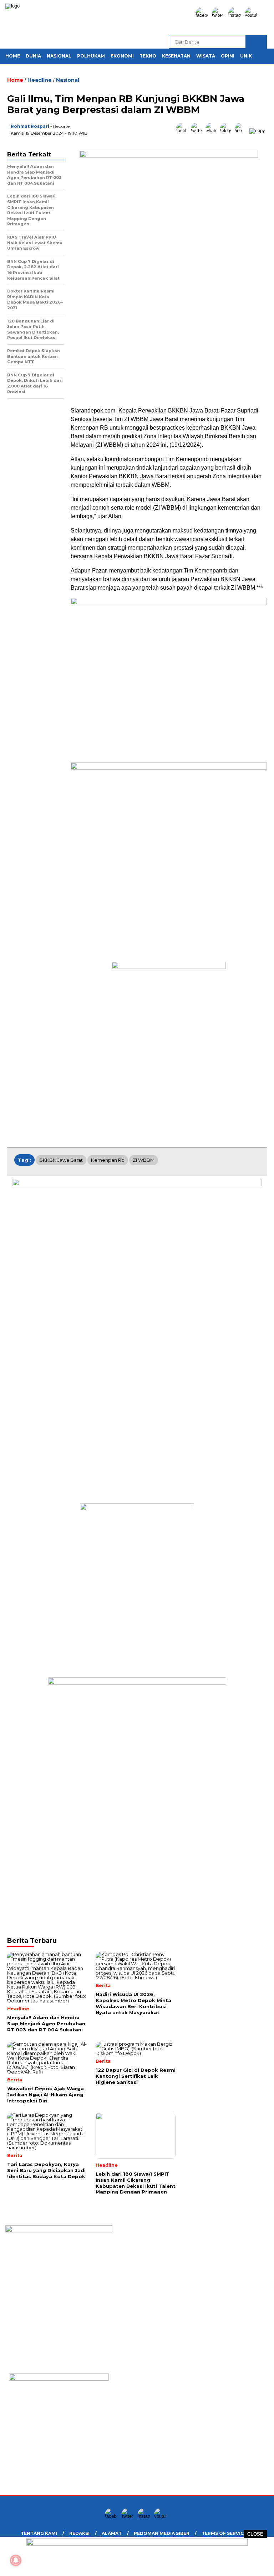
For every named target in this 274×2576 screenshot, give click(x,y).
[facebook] (203, 15)
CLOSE (255, 2534)
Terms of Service (224, 2533)
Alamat (112, 2533)
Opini (228, 56)
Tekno (148, 56)
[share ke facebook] (184, 131)
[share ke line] (242, 131)
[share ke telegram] (227, 131)
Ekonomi (122, 56)
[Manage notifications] (16, 2560)
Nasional (59, 56)
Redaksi (79, 2533)
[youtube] (252, 15)
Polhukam (91, 56)
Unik (246, 56)
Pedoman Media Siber (162, 2533)
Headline (40, 80)
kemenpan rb (108, 1160)
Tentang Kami (39, 2533)
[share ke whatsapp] (213, 131)
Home (13, 56)
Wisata (206, 56)
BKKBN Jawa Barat (61, 1160)
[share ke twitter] (198, 131)
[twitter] (219, 15)
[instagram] (236, 15)
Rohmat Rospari (30, 126)
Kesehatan (176, 56)
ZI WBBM (144, 1160)
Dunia (33, 56)
